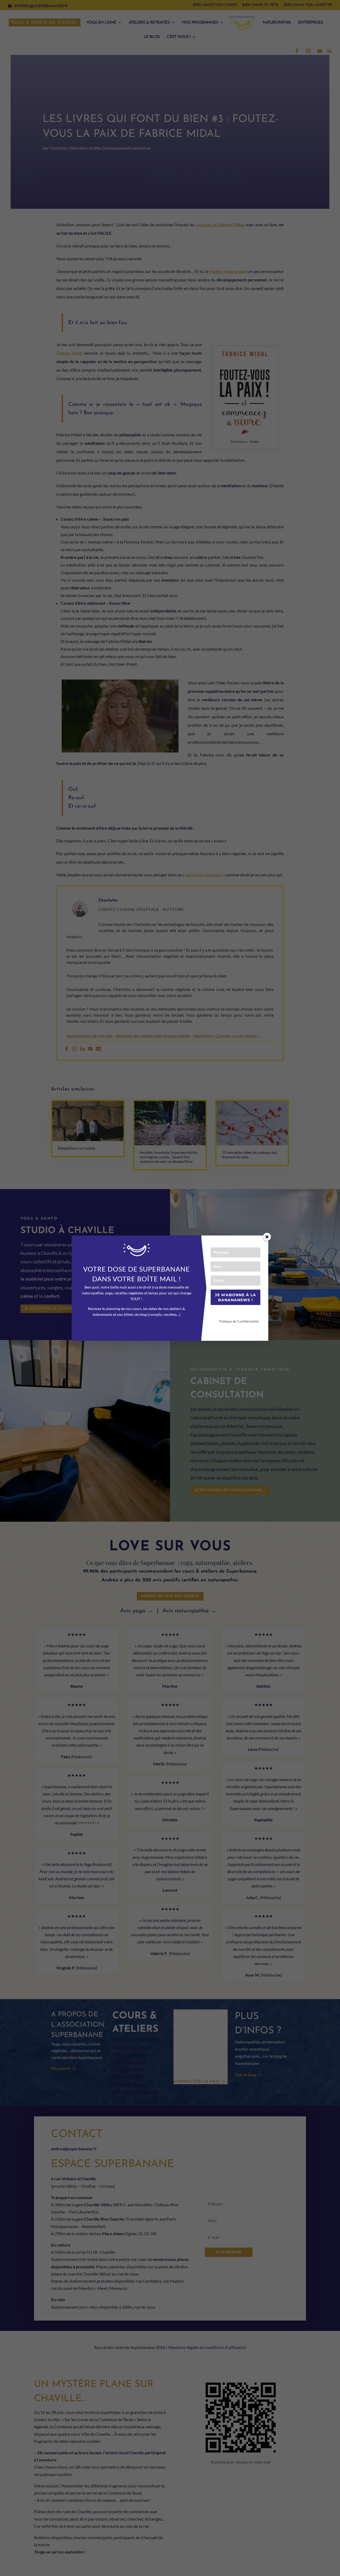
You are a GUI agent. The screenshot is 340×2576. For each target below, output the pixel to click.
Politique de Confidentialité (239, 1321)
